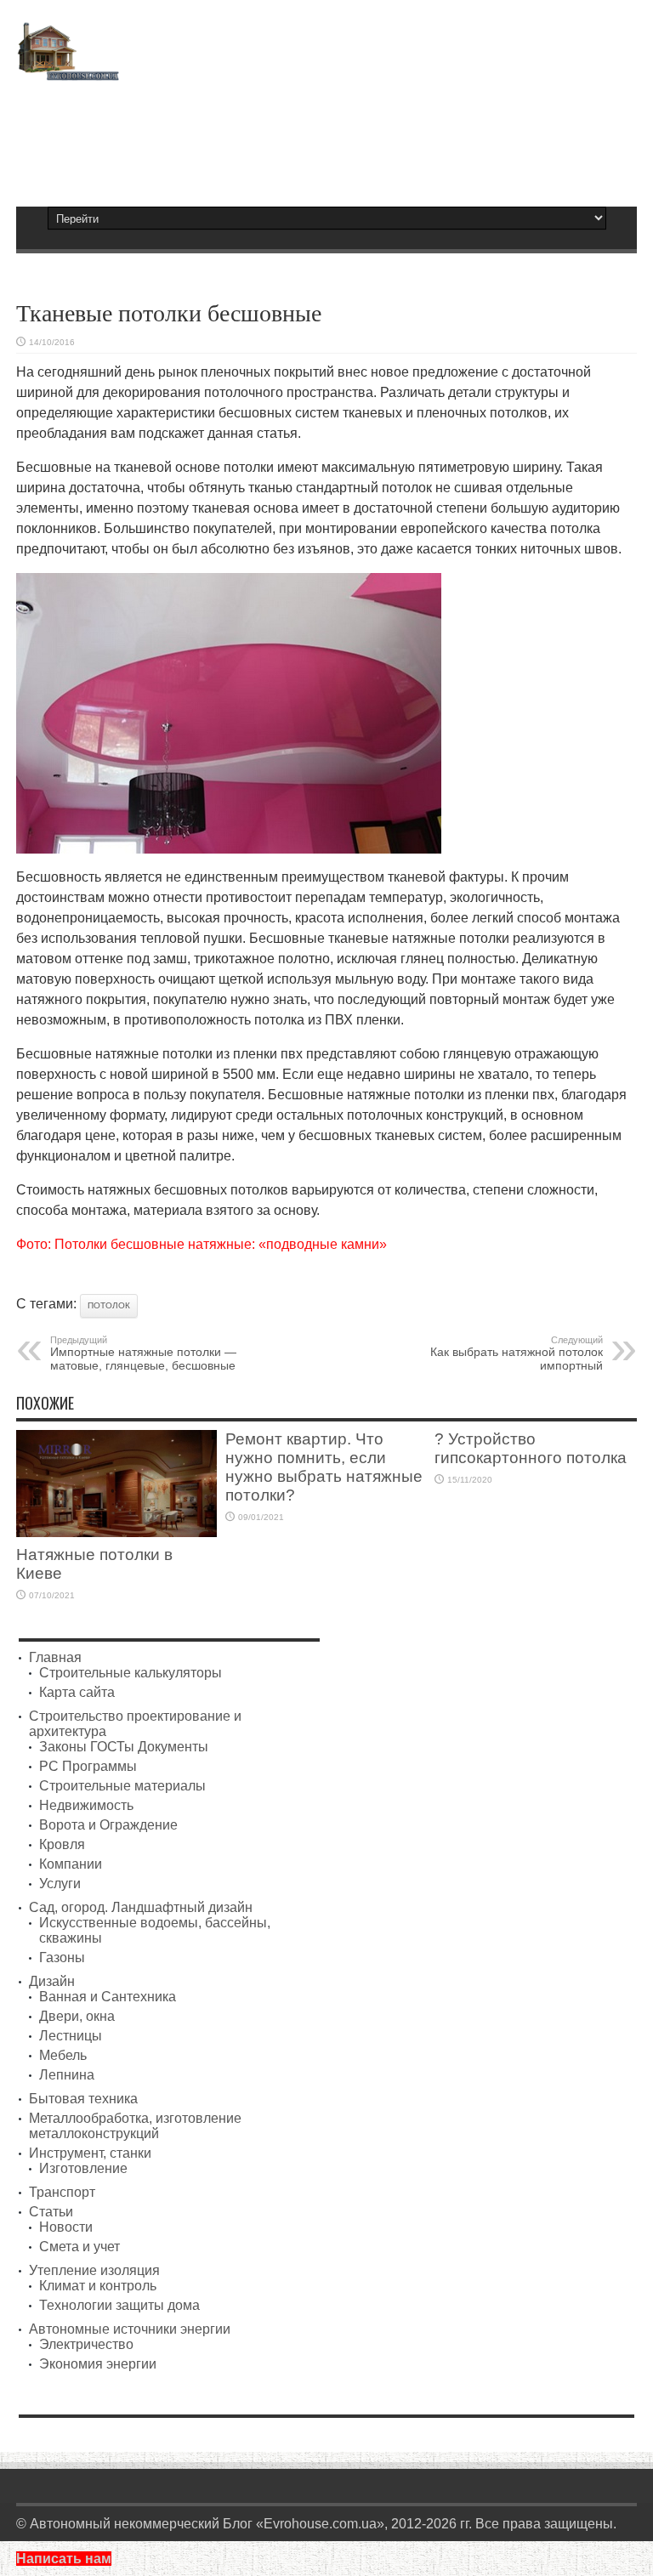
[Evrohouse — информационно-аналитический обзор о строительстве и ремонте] (68, 68)
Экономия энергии (98, 2364)
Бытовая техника (83, 2099)
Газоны (62, 1958)
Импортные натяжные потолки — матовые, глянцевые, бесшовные (143, 1353)
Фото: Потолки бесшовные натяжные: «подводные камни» (202, 1244)
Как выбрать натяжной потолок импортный (517, 1353)
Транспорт (62, 2192)
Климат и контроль (98, 2286)
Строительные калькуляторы (131, 1673)
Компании (71, 1864)
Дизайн (52, 1981)
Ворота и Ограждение (108, 1825)
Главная (55, 1657)
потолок (109, 1305)
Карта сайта (77, 1692)
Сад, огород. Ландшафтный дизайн (141, 1907)
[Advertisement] (326, 136)
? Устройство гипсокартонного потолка (531, 1448)
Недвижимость (86, 1805)
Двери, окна (77, 2016)
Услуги (60, 1884)
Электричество (86, 2344)
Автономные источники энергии (130, 2329)
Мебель (63, 2055)
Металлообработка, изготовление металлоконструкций (135, 2126)
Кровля (62, 1844)
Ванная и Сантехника (108, 1997)
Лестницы (71, 2036)
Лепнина (67, 2075)
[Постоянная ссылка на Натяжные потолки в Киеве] (116, 1532)
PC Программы (88, 1766)
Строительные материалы (122, 1786)
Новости (66, 2227)
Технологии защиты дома (119, 2305)
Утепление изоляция (94, 2270)
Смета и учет (79, 2247)
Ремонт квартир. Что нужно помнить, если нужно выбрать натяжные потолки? (324, 1467)
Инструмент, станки (90, 2153)
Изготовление (83, 2168)
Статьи (51, 2212)
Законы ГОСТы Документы (124, 1747)
